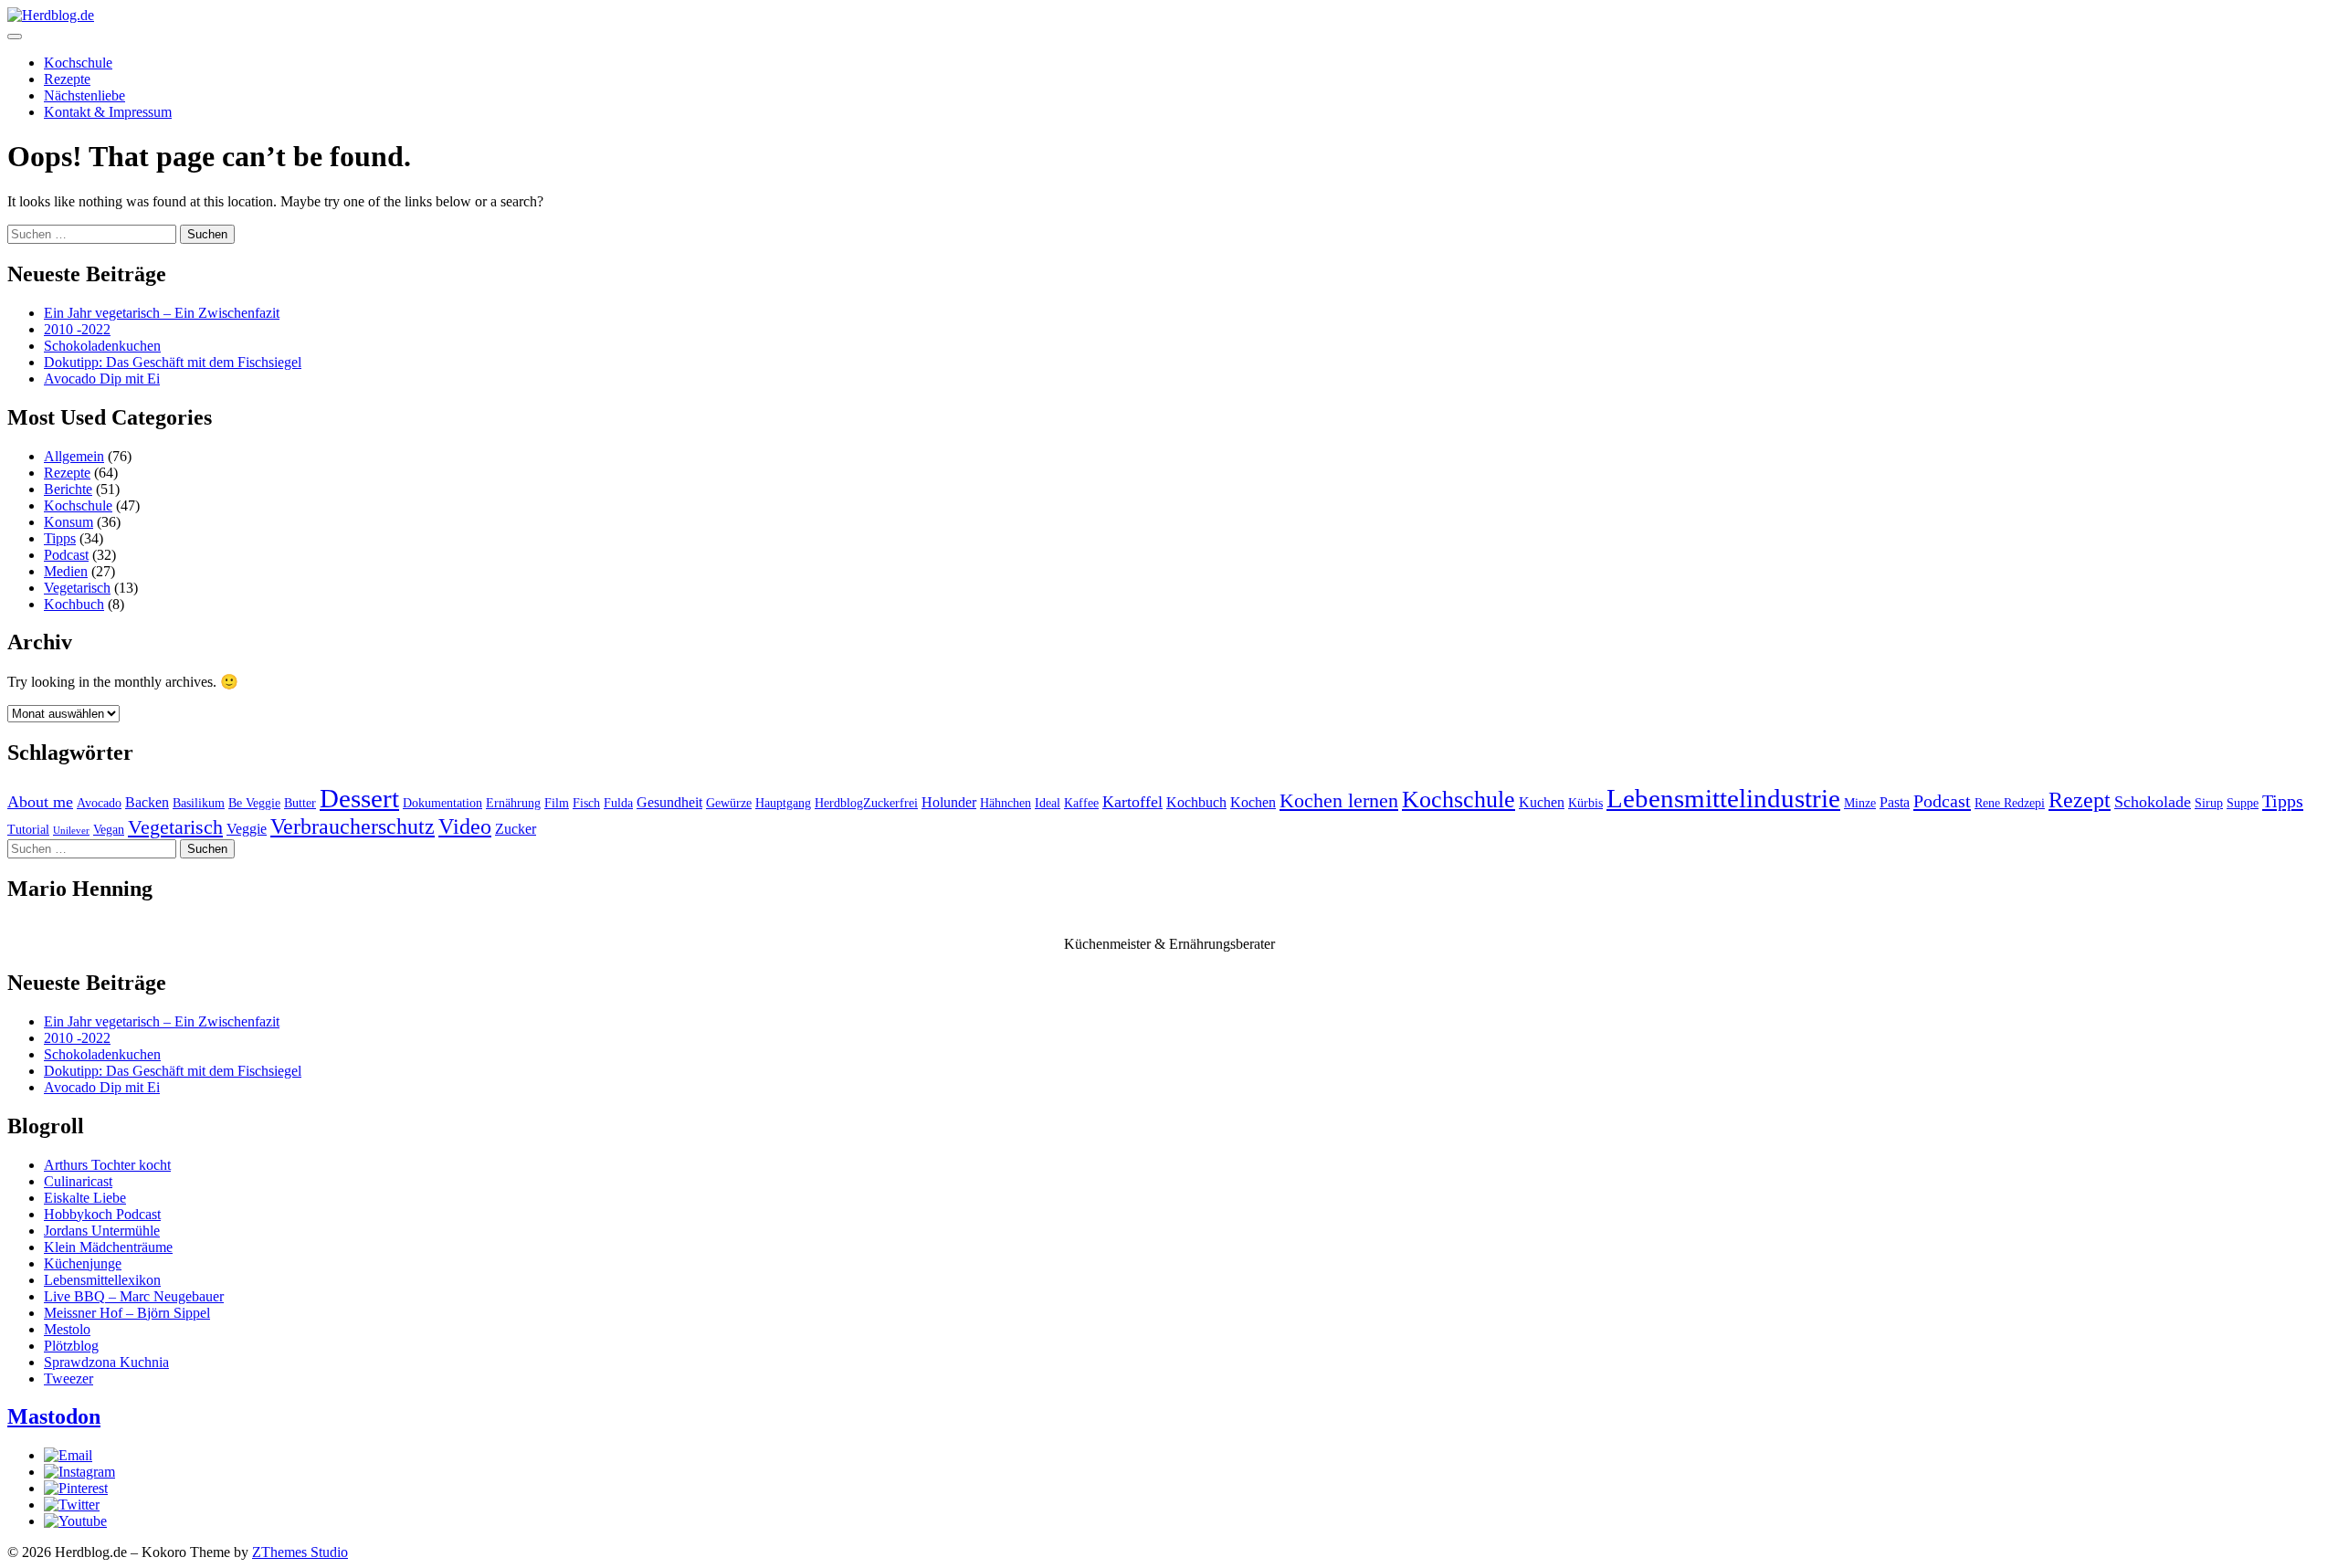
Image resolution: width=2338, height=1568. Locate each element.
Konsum (68, 522)
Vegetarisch (77, 588)
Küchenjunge (83, 1263)
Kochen (1253, 802)
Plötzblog (71, 1346)
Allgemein (74, 456)
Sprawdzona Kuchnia (106, 1362)
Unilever (71, 831)
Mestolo (67, 1329)
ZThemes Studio (300, 1552)
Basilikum (199, 803)
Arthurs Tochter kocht (107, 1165)
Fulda (618, 803)
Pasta (1895, 802)
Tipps (60, 538)
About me (40, 802)
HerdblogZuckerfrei (866, 803)
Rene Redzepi (2010, 803)
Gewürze (729, 803)
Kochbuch (74, 604)
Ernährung (513, 803)
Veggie (247, 829)
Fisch (586, 803)
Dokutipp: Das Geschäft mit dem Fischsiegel (173, 362)
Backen (147, 802)
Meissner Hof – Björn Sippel (127, 1313)
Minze (1860, 803)
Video (465, 826)
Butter (300, 803)
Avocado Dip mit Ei (102, 379)
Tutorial (28, 830)
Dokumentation (442, 803)
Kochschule (78, 63)
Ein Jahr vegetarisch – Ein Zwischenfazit (162, 313)
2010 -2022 (77, 329)
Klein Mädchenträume (108, 1247)
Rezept (2080, 800)
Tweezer (68, 1379)
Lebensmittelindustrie (1723, 798)
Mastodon (54, 1416)
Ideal (1048, 803)
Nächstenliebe (84, 95)
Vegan (109, 830)
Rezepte (67, 79)
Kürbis (1585, 803)
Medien (66, 571)
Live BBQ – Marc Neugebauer (134, 1296)
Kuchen (1542, 802)
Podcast (66, 555)
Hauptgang (783, 803)
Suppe (2243, 803)
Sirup (2209, 803)
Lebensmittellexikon (102, 1280)
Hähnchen (1006, 803)
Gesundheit (669, 802)
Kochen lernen (1339, 801)
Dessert (359, 798)
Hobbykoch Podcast (102, 1214)
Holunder (949, 802)
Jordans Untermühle (102, 1231)
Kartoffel (1132, 802)
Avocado (99, 803)
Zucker (516, 829)
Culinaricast (78, 1181)
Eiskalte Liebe (85, 1198)
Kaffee (1081, 803)
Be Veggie (254, 803)
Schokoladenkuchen (102, 346)
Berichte (68, 489)
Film (557, 803)
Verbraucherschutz (353, 826)
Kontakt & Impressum (108, 112)
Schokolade (2153, 802)
